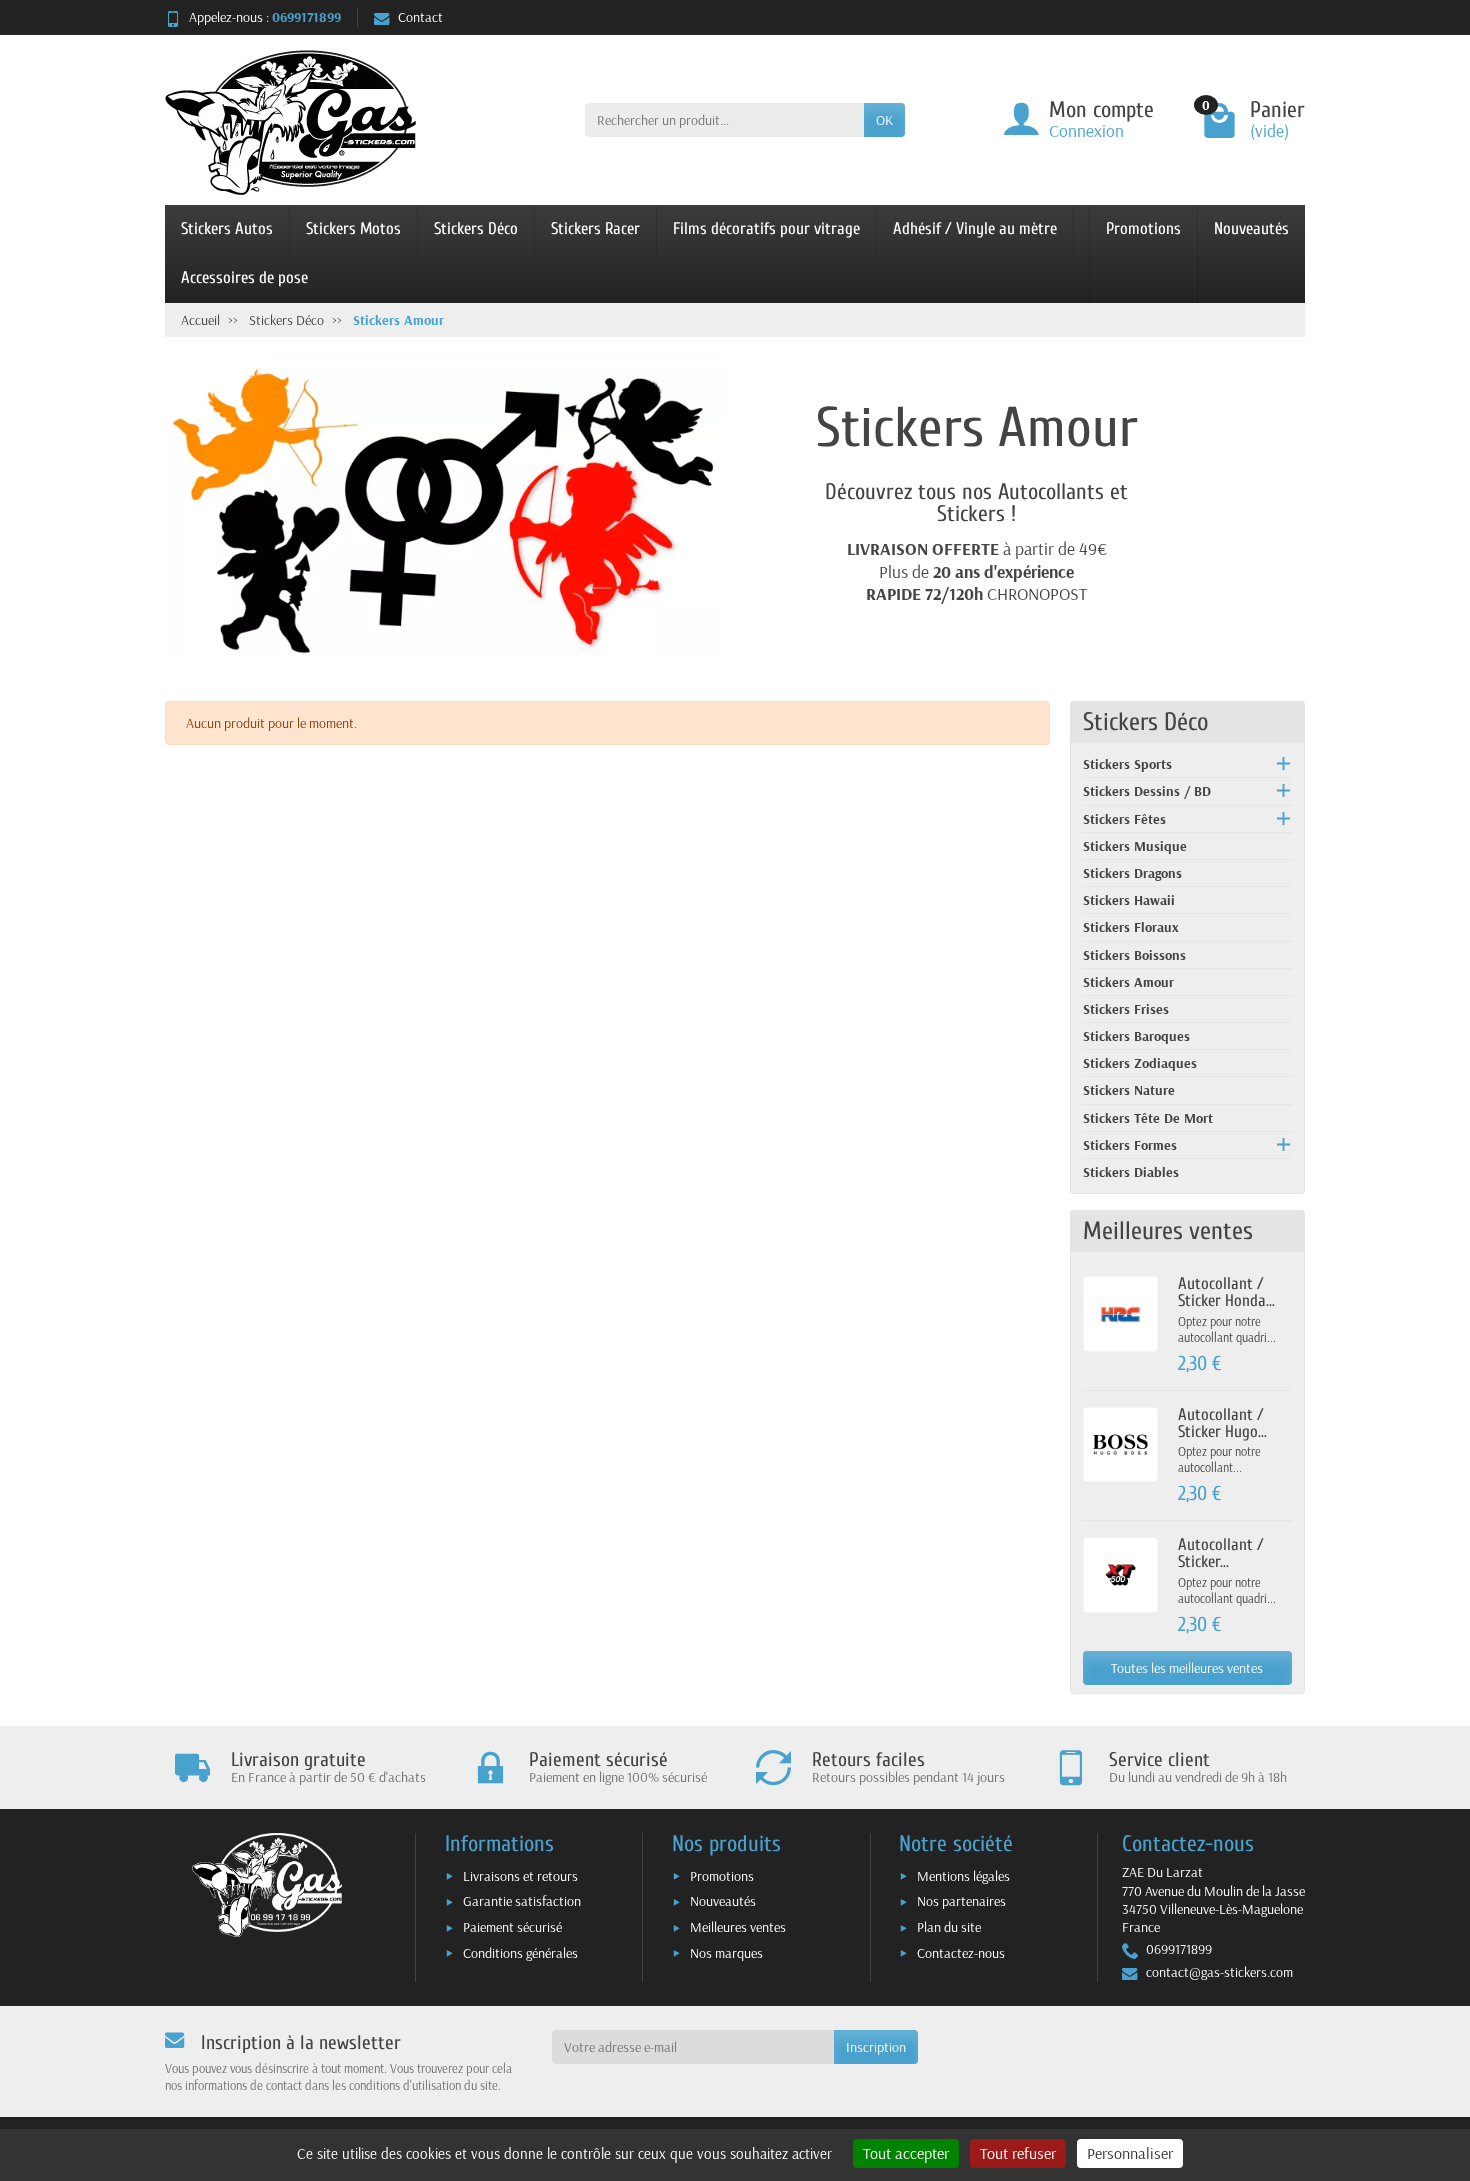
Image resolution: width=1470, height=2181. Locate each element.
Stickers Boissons (1134, 955)
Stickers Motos (353, 228)
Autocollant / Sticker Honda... (1226, 1292)
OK (884, 120)
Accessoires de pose (244, 277)
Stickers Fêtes (1124, 819)
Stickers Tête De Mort (1148, 1118)
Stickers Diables (1131, 1172)
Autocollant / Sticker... (1221, 1553)
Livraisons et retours (520, 1876)
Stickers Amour (1128, 982)
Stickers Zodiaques (1140, 1063)
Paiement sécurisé (512, 1927)
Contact (420, 17)
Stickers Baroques (1136, 1036)
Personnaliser (1130, 2153)
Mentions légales (963, 1876)
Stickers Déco (476, 228)
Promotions (1143, 228)
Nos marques (726, 1953)
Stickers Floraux (1131, 927)
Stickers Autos (227, 228)
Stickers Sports (1127, 764)
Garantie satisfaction (522, 1901)
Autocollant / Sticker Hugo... (1222, 1423)
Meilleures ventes (738, 1927)
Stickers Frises (1126, 1009)
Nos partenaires (961, 1901)
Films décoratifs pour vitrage (766, 228)
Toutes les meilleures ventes (1187, 1668)
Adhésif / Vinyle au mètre (975, 228)
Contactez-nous (961, 1953)
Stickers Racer (595, 228)
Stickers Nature (1129, 1090)
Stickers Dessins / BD (1147, 791)
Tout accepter (906, 2153)
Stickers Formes (1130, 1145)
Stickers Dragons (1132, 873)
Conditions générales (520, 1953)
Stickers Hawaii (1129, 900)
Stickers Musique (1135, 846)
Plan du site (949, 1927)
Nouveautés (1251, 228)
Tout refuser (1018, 2153)
